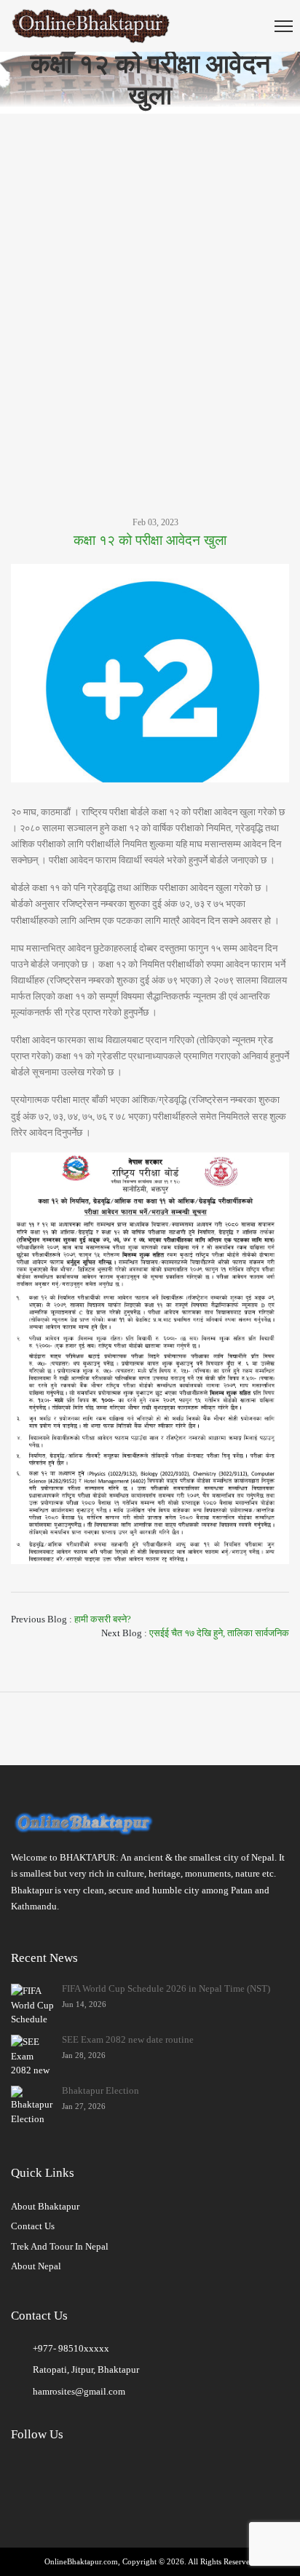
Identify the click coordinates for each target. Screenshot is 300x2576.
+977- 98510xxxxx (71, 2348)
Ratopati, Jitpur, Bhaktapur (86, 2369)
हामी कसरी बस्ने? (103, 1619)
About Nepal (36, 2266)
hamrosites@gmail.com (79, 2391)
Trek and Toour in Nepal (60, 2246)
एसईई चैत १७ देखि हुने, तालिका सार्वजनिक (219, 1633)
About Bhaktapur (45, 2206)
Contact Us (33, 2226)
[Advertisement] (150, 293)
